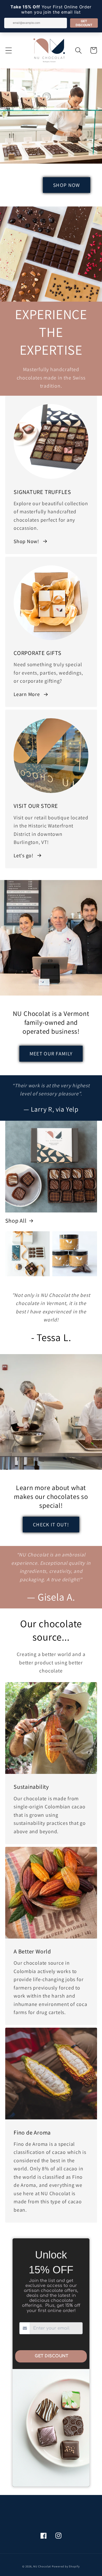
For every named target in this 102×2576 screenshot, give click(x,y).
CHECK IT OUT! (51, 1525)
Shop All (16, 1221)
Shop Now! (26, 541)
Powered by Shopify (66, 2566)
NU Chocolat (42, 2566)
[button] (8, 50)
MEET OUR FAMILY (51, 1054)
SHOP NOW (66, 185)
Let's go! (24, 855)
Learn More (27, 694)
